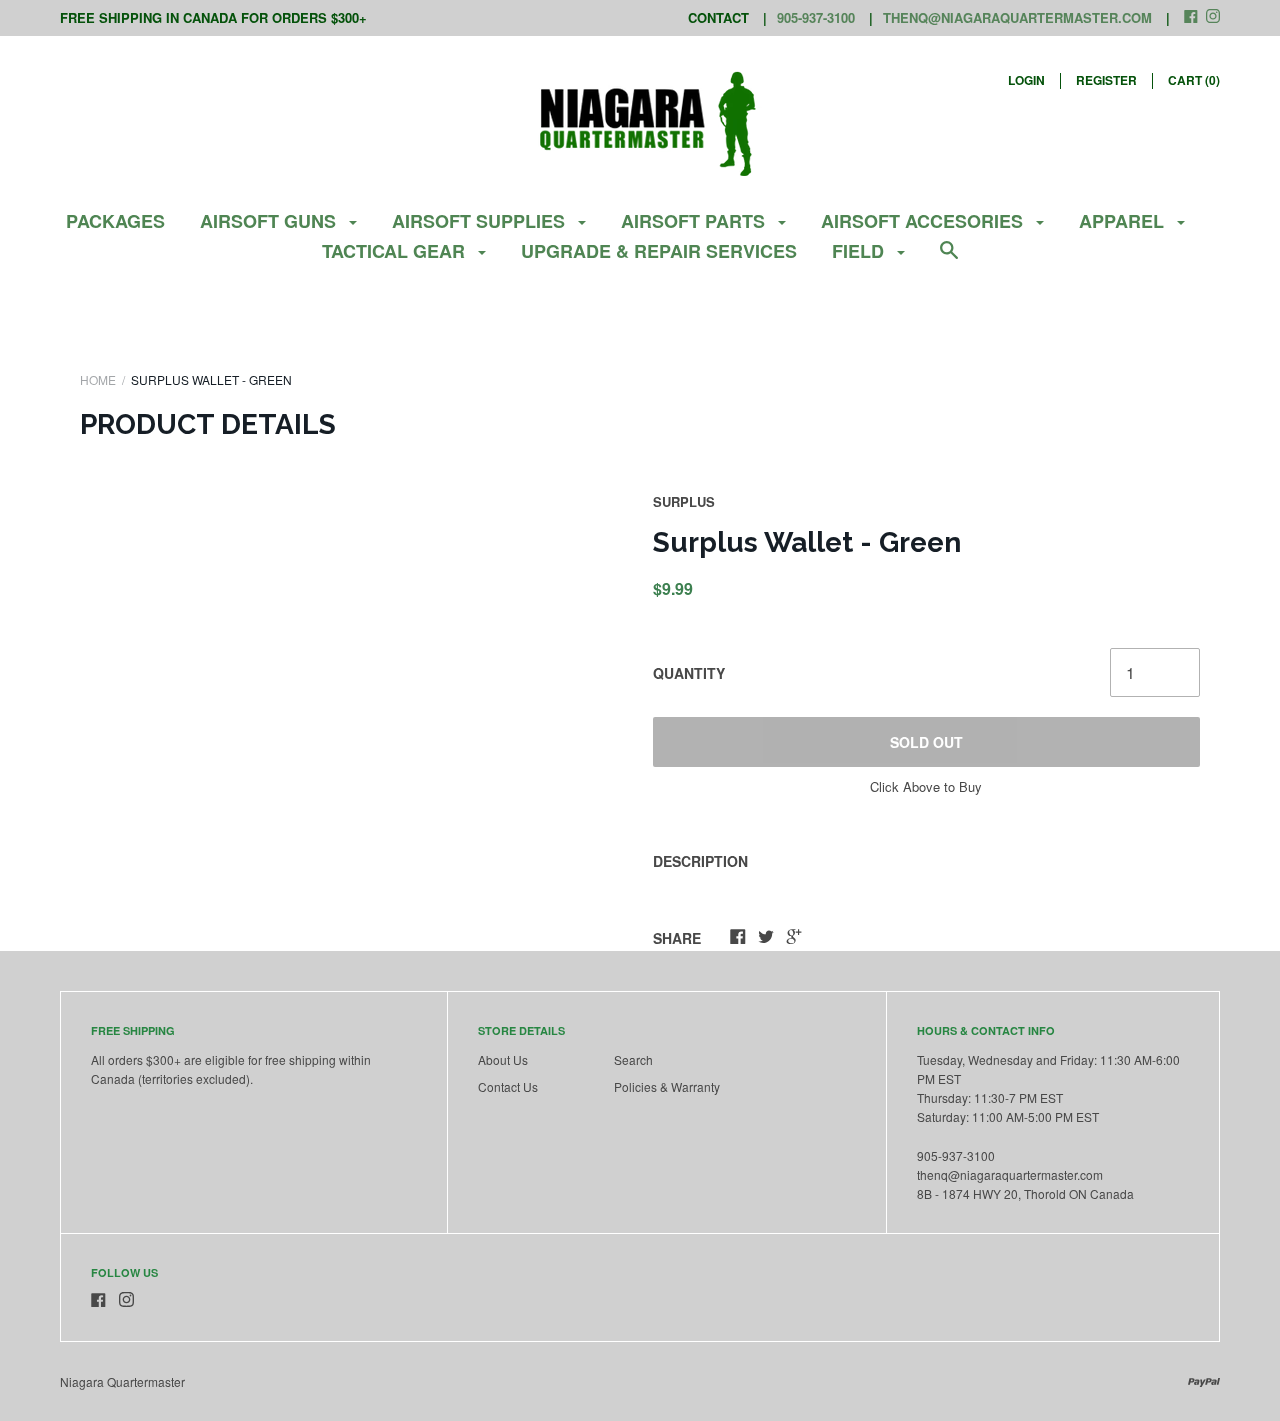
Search (633, 1059)
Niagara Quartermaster (122, 1381)
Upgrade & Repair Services (659, 251)
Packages (115, 221)
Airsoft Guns (270, 221)
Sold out (926, 742)
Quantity (689, 673)
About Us (503, 1059)
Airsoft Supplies (481, 221)
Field (860, 251)
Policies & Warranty (667, 1086)
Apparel (1124, 221)
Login (1026, 80)
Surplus (684, 501)
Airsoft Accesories (924, 221)
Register (1106, 80)
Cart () (1194, 80)
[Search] (949, 259)
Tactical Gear (396, 251)
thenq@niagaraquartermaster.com (1017, 17)
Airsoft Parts (695, 221)
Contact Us (508, 1086)
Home (98, 379)
